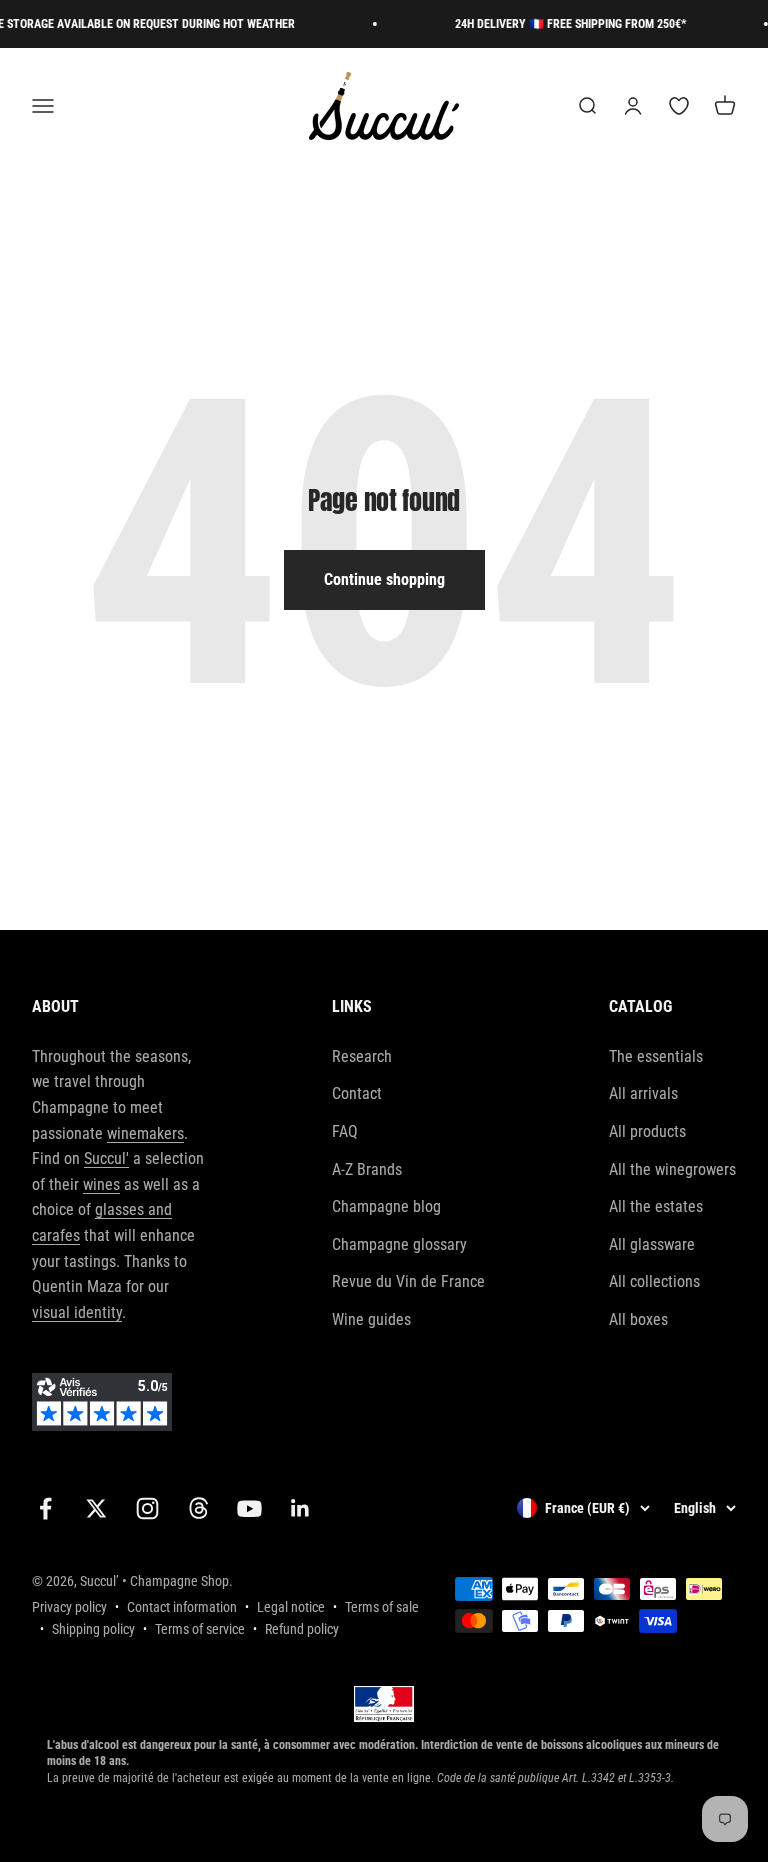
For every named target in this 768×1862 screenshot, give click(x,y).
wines (101, 1184)
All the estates (656, 1206)
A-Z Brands (367, 1169)
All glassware (652, 1244)
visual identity (77, 1312)
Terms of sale (382, 1607)
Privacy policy (69, 1607)
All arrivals (643, 1093)
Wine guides (371, 1319)
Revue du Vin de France (408, 1281)
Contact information (182, 1607)
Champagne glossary (399, 1244)
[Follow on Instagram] (147, 1508)
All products (647, 1131)
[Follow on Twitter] (96, 1508)
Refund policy (302, 1629)
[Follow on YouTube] (249, 1508)
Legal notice (291, 1607)
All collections (654, 1281)
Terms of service (200, 1629)
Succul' (106, 1158)
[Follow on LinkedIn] (300, 1508)
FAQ (345, 1131)
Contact (357, 1093)
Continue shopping (384, 579)
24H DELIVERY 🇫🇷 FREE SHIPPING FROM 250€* (560, 24)
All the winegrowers (672, 1169)
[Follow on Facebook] (45, 1508)
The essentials (656, 1056)
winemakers (145, 1133)
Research (362, 1056)
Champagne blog (386, 1206)
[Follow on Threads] (198, 1508)
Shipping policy (93, 1629)
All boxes (638, 1319)
